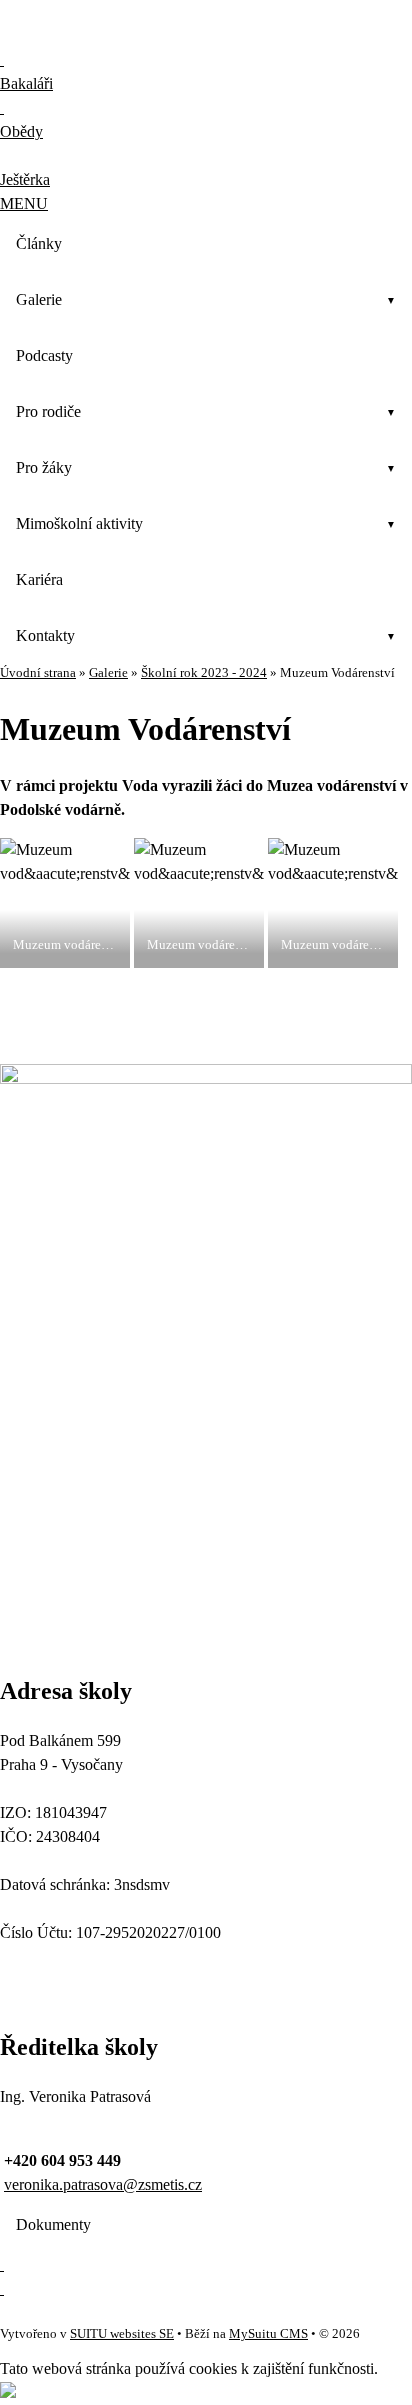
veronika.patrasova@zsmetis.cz (103, 2184)
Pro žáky (44, 467)
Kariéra (39, 579)
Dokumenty (53, 2224)
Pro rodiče (48, 411)
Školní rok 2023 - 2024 (204, 673)
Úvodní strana (38, 673)
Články (39, 243)
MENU (24, 203)
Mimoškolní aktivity (79, 523)
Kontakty (45, 635)
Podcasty (44, 355)
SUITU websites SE (122, 2334)
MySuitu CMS (268, 2334)
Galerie (39, 299)
